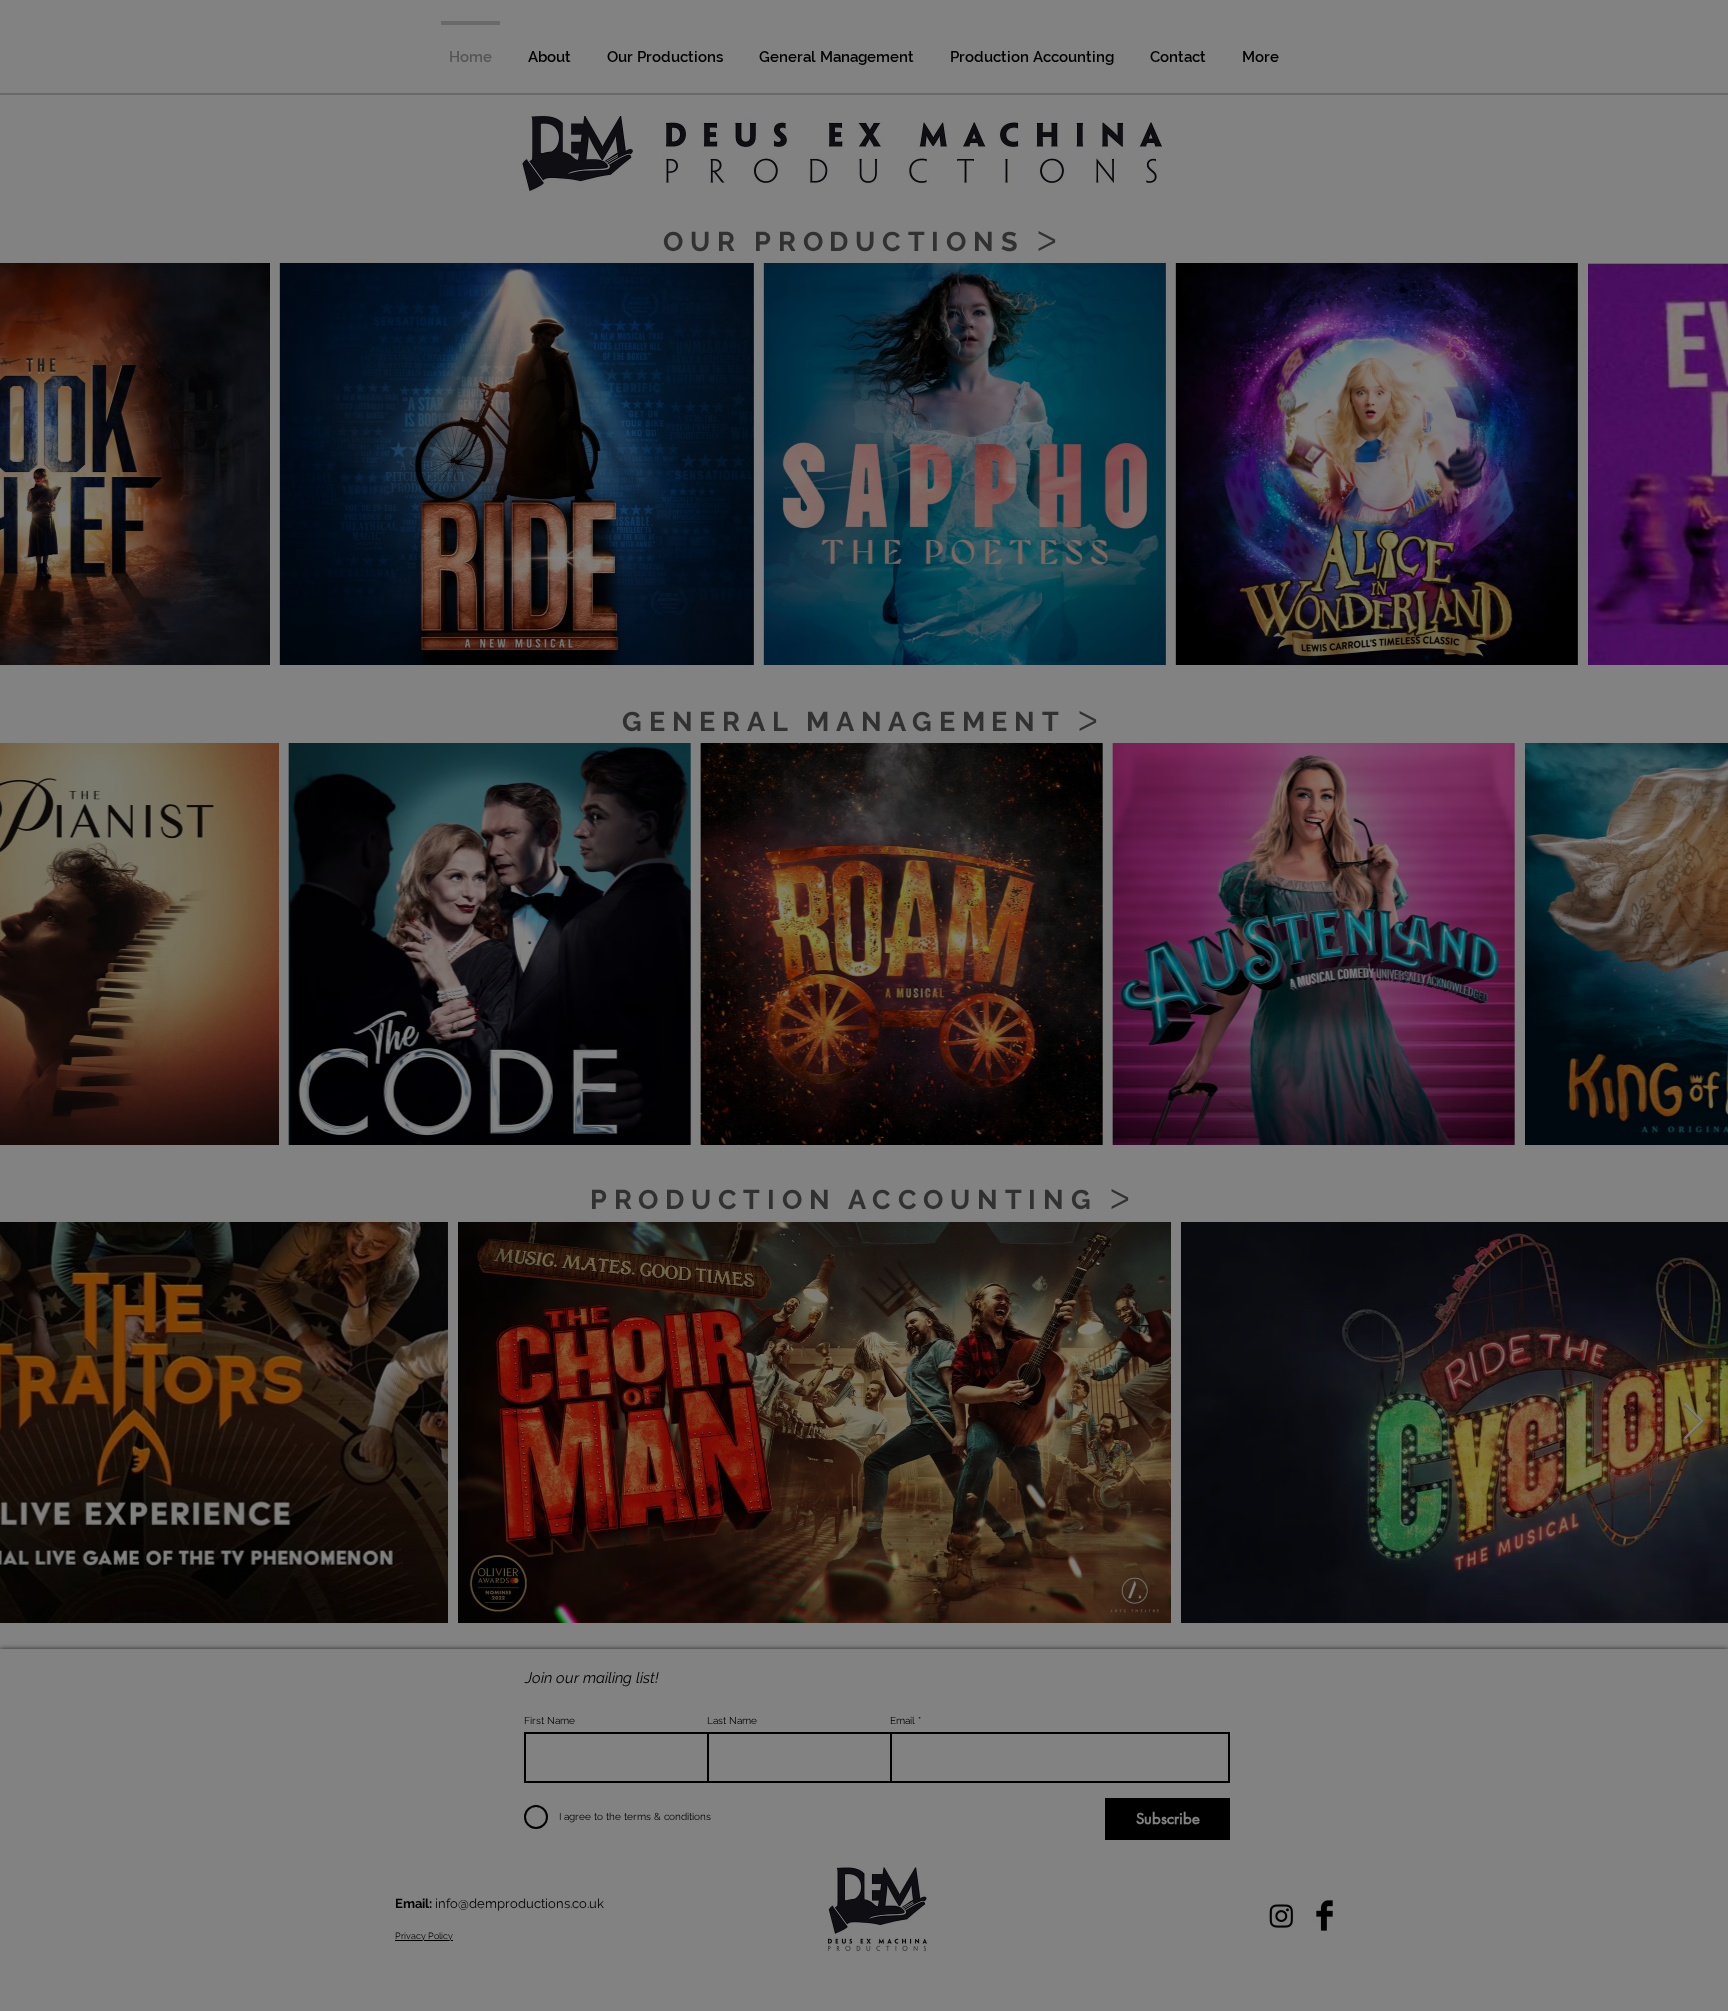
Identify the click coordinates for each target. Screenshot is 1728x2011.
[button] (1236, 790)
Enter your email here (588, 1054)
